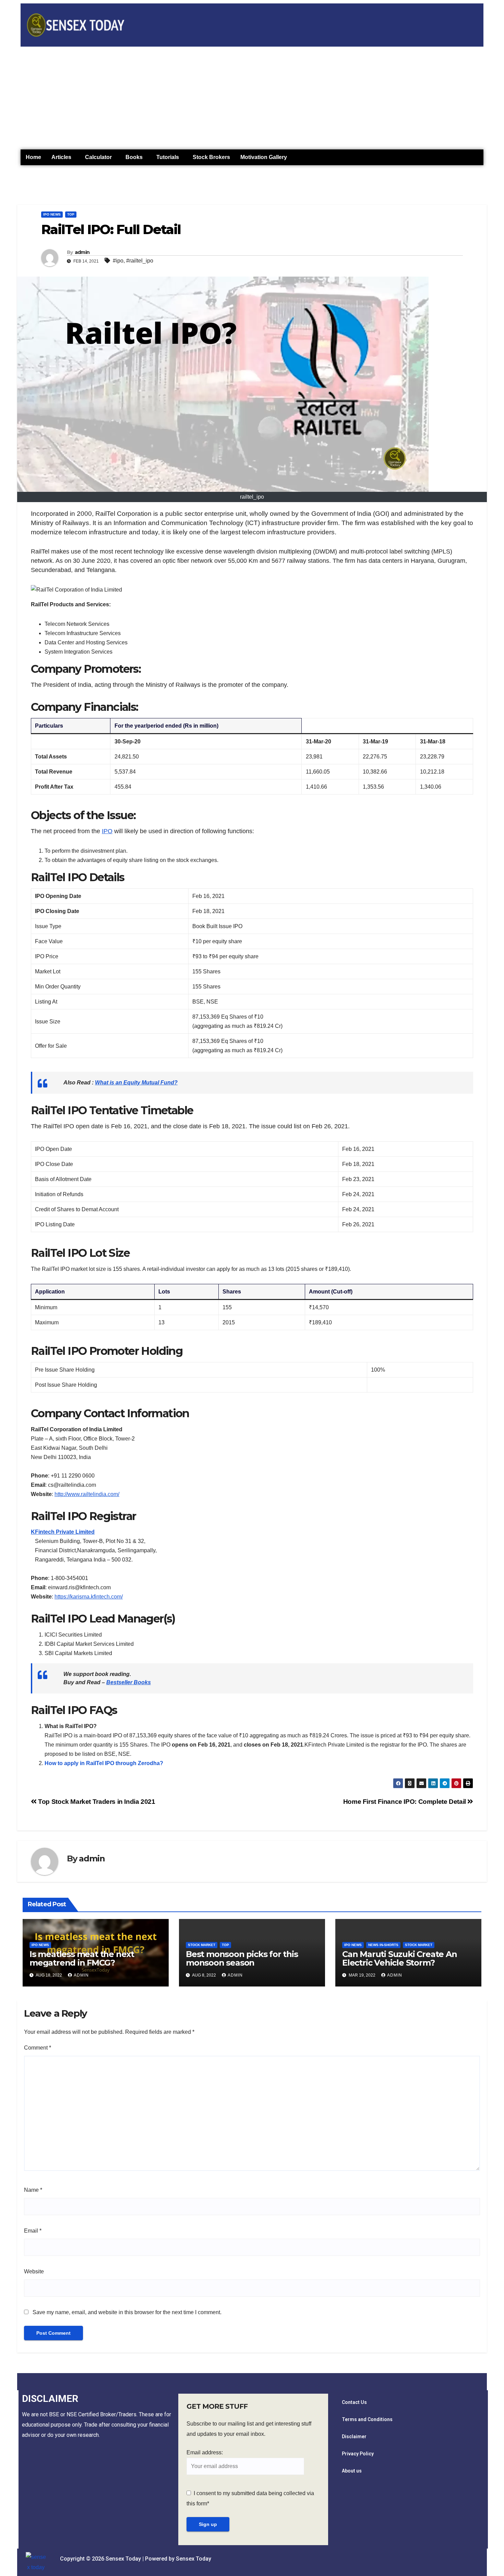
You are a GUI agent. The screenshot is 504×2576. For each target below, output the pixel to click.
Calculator (98, 157)
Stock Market (202, 1945)
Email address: (205, 2452)
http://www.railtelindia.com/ (87, 1494)
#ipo (118, 261)
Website (34, 2271)
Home (33, 157)
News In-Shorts (383, 1945)
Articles (61, 157)
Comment (38, 2048)
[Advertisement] (252, 98)
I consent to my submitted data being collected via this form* (250, 2498)
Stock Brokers (211, 157)
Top (71, 214)
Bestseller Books (129, 1682)
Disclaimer (354, 2437)
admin (82, 252)
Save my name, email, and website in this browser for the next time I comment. (127, 2312)
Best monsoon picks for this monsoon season (242, 1958)
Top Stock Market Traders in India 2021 (96, 1802)
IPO (107, 831)
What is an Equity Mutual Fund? (136, 1083)
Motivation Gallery (264, 157)
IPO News (52, 214)
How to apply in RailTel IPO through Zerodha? (104, 1763)
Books (134, 157)
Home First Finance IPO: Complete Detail (405, 1802)
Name (33, 2190)
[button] (63, 157)
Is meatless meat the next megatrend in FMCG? (82, 1958)
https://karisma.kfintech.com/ (89, 1597)
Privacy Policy (358, 2454)
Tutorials (168, 157)
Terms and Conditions (367, 2419)
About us (352, 2471)
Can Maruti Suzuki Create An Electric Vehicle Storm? (400, 1958)
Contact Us (354, 2402)
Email (33, 2231)
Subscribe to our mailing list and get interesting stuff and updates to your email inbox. (249, 2429)
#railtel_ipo (140, 261)
